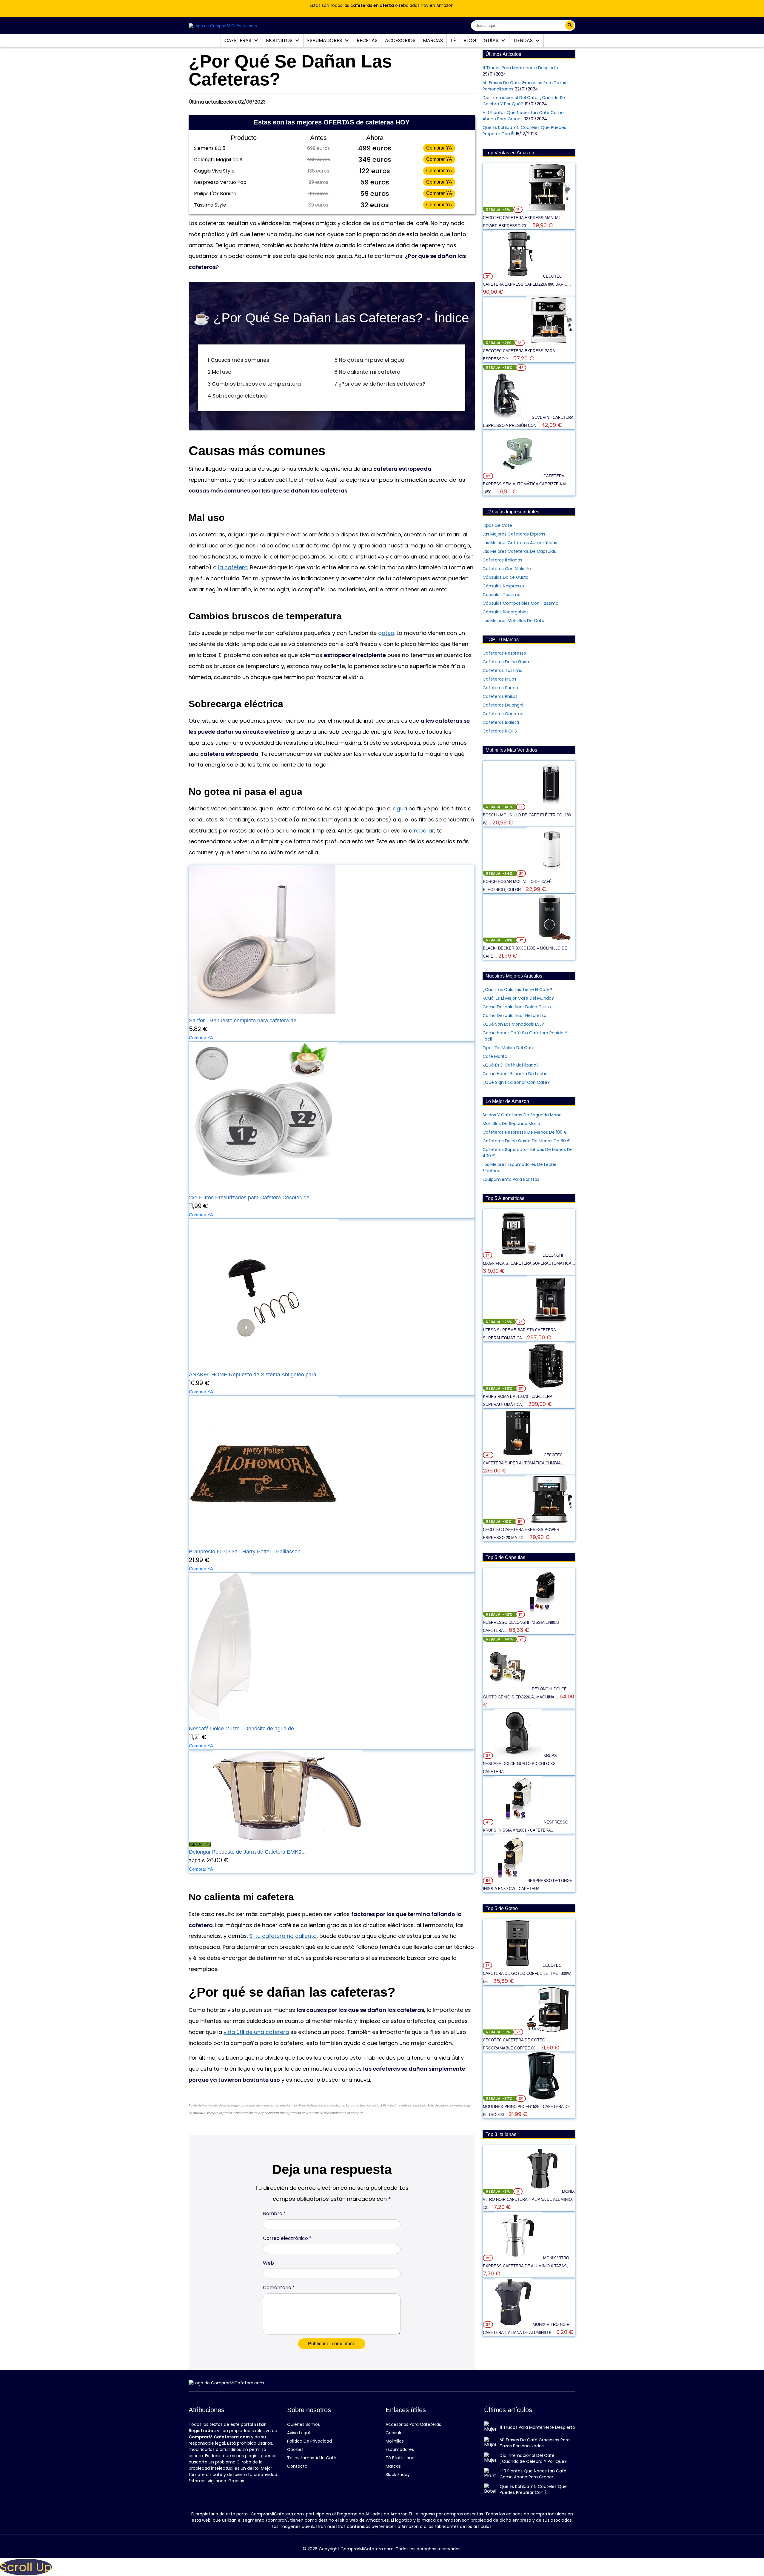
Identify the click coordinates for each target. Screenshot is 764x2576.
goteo (386, 633)
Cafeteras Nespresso (504, 653)
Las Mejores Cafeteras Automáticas (520, 543)
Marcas (433, 40)
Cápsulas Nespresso (503, 586)
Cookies (295, 2449)
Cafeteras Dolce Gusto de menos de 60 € (527, 1141)
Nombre (274, 2213)
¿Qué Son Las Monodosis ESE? (513, 1024)
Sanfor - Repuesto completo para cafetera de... (245, 1021)
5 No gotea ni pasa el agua (369, 360)
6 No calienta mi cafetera (367, 372)
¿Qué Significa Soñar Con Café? (516, 1082)
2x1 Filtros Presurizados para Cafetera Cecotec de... (251, 1198)
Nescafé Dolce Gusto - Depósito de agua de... (244, 1729)
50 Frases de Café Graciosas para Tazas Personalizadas (535, 2443)
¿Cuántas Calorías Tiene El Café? (517, 990)
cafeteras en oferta (372, 5)
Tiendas (523, 40)
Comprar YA (439, 148)
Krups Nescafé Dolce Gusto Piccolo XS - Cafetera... (520, 1764)
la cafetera (233, 567)
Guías (492, 40)
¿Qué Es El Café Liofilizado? (511, 1065)
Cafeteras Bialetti (501, 722)
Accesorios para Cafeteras (413, 2424)
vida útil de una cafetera (256, 2032)
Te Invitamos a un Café (312, 2458)
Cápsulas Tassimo (502, 595)
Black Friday (398, 2475)
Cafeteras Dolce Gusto (507, 662)
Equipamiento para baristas (511, 1179)
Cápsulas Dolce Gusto (506, 577)
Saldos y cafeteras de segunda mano (522, 1115)
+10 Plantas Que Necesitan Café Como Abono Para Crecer (533, 2474)
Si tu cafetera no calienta (283, 1936)
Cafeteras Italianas (502, 560)
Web (268, 2263)
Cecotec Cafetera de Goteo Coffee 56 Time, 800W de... (527, 1973)
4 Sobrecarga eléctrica (238, 396)
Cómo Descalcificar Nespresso (515, 1015)
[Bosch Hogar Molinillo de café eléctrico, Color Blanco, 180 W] (551, 873)
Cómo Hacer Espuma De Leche (515, 1074)
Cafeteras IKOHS (500, 731)
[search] (570, 25)
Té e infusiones (401, 2458)
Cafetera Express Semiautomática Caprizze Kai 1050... (525, 484)
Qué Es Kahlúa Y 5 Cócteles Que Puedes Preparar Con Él (533, 2489)
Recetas (367, 40)
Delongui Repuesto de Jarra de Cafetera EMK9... (247, 1852)
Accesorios (400, 40)
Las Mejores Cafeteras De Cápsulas (519, 551)
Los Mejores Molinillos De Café (513, 621)
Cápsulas (395, 2433)
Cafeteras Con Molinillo (507, 569)
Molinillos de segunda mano (511, 1124)
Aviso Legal (298, 2433)
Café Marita (495, 1056)
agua (400, 808)
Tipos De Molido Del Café (509, 1048)
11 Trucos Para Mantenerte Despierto (520, 68)
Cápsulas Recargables (506, 612)
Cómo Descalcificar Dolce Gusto (517, 1007)
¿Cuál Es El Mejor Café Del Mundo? (518, 998)
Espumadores (325, 40)
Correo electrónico (287, 2238)
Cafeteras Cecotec (503, 714)
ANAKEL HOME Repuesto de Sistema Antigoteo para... (255, 1375)
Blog (470, 40)
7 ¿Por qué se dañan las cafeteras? (380, 384)
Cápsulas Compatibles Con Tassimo (520, 603)
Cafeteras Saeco (500, 688)
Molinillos (280, 40)
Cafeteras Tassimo (503, 670)
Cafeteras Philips (500, 696)
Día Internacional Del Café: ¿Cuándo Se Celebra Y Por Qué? (533, 2458)
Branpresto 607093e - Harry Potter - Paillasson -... (249, 1552)
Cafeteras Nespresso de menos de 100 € (525, 1132)
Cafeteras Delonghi (503, 705)
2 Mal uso (220, 372)
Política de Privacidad (309, 2441)
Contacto (297, 2466)
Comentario (279, 2288)
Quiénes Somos (304, 2424)
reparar (424, 831)
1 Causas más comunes (238, 360)
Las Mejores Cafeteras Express (514, 534)
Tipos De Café (497, 525)
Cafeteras (238, 40)
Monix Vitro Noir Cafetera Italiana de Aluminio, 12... (529, 2199)
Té (453, 40)
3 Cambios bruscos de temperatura (254, 384)
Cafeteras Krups (499, 679)
